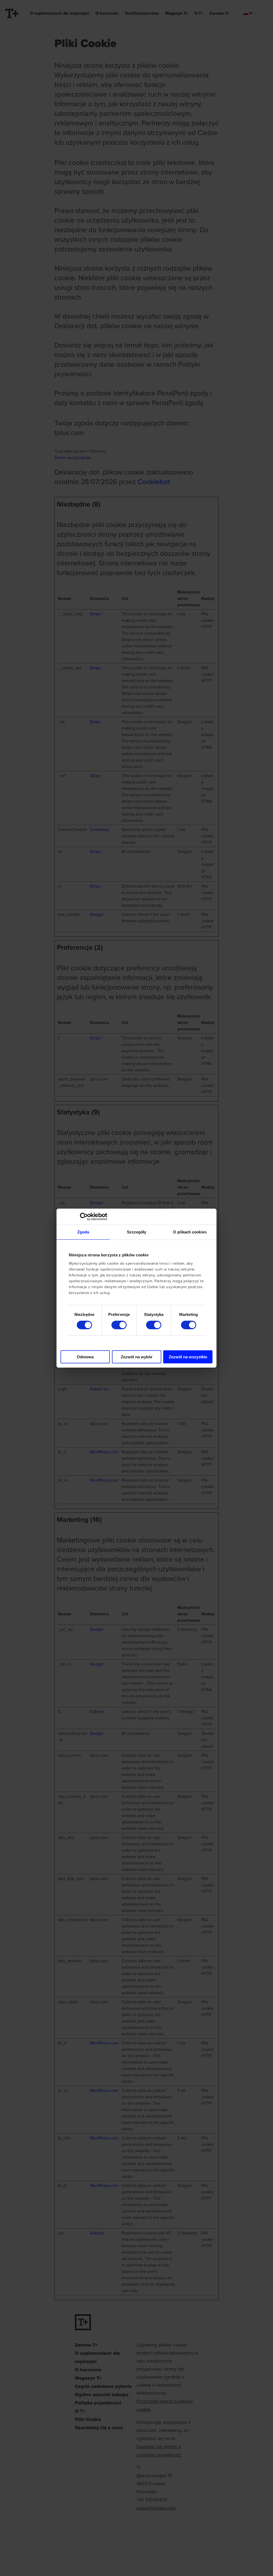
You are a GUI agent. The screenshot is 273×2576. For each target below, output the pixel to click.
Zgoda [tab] (83, 1232)
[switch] (119, 1325)
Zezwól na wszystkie (188, 1357)
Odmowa (85, 1357)
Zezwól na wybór (137, 1357)
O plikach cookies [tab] (190, 1232)
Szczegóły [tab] (137, 1232)
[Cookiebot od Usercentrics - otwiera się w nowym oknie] (84, 1217)
